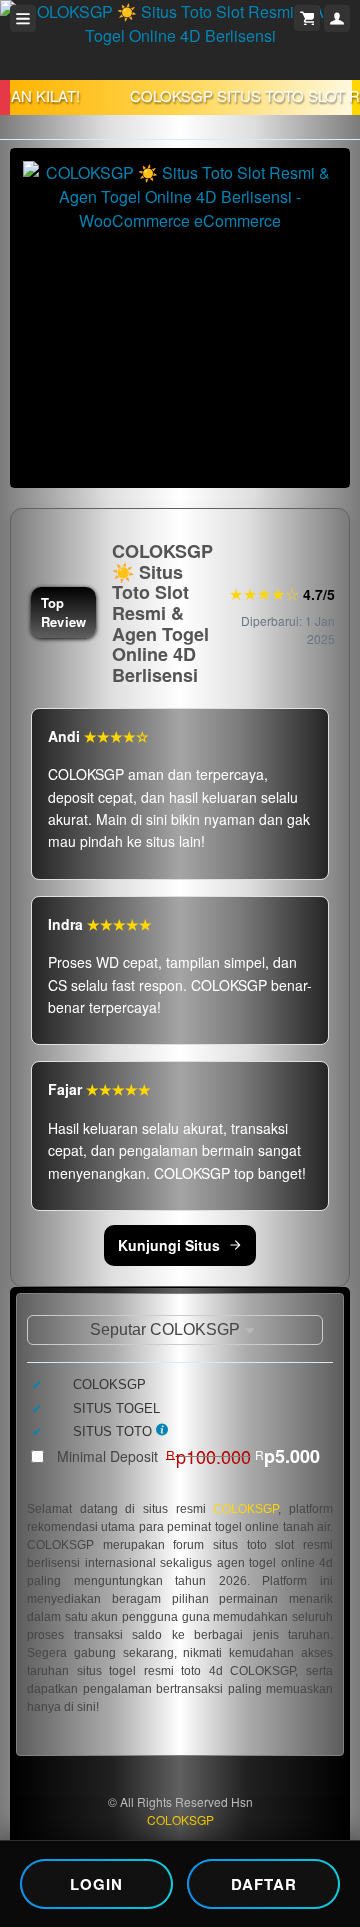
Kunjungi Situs (169, 1245)
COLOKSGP (245, 1509)
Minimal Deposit (188, 1456)
